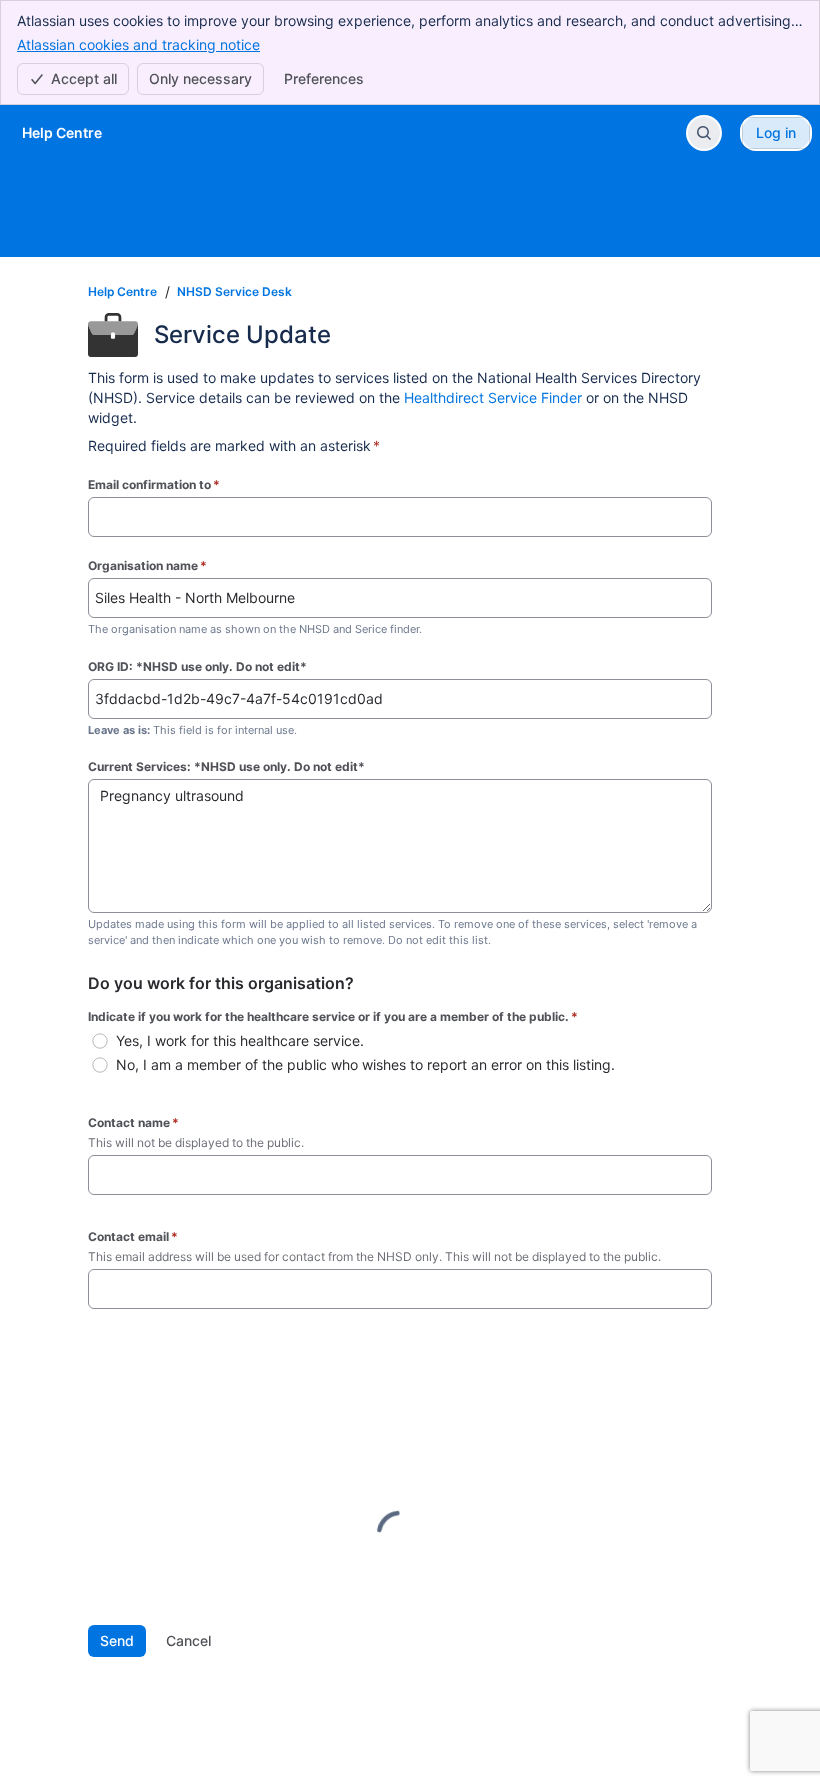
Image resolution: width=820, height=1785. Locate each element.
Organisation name (147, 565)
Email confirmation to (154, 484)
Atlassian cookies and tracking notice (138, 44)
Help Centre (122, 291)
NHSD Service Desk (234, 291)
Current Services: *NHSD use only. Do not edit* (226, 766)
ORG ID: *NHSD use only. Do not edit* (197, 666)
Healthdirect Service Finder (493, 397)
